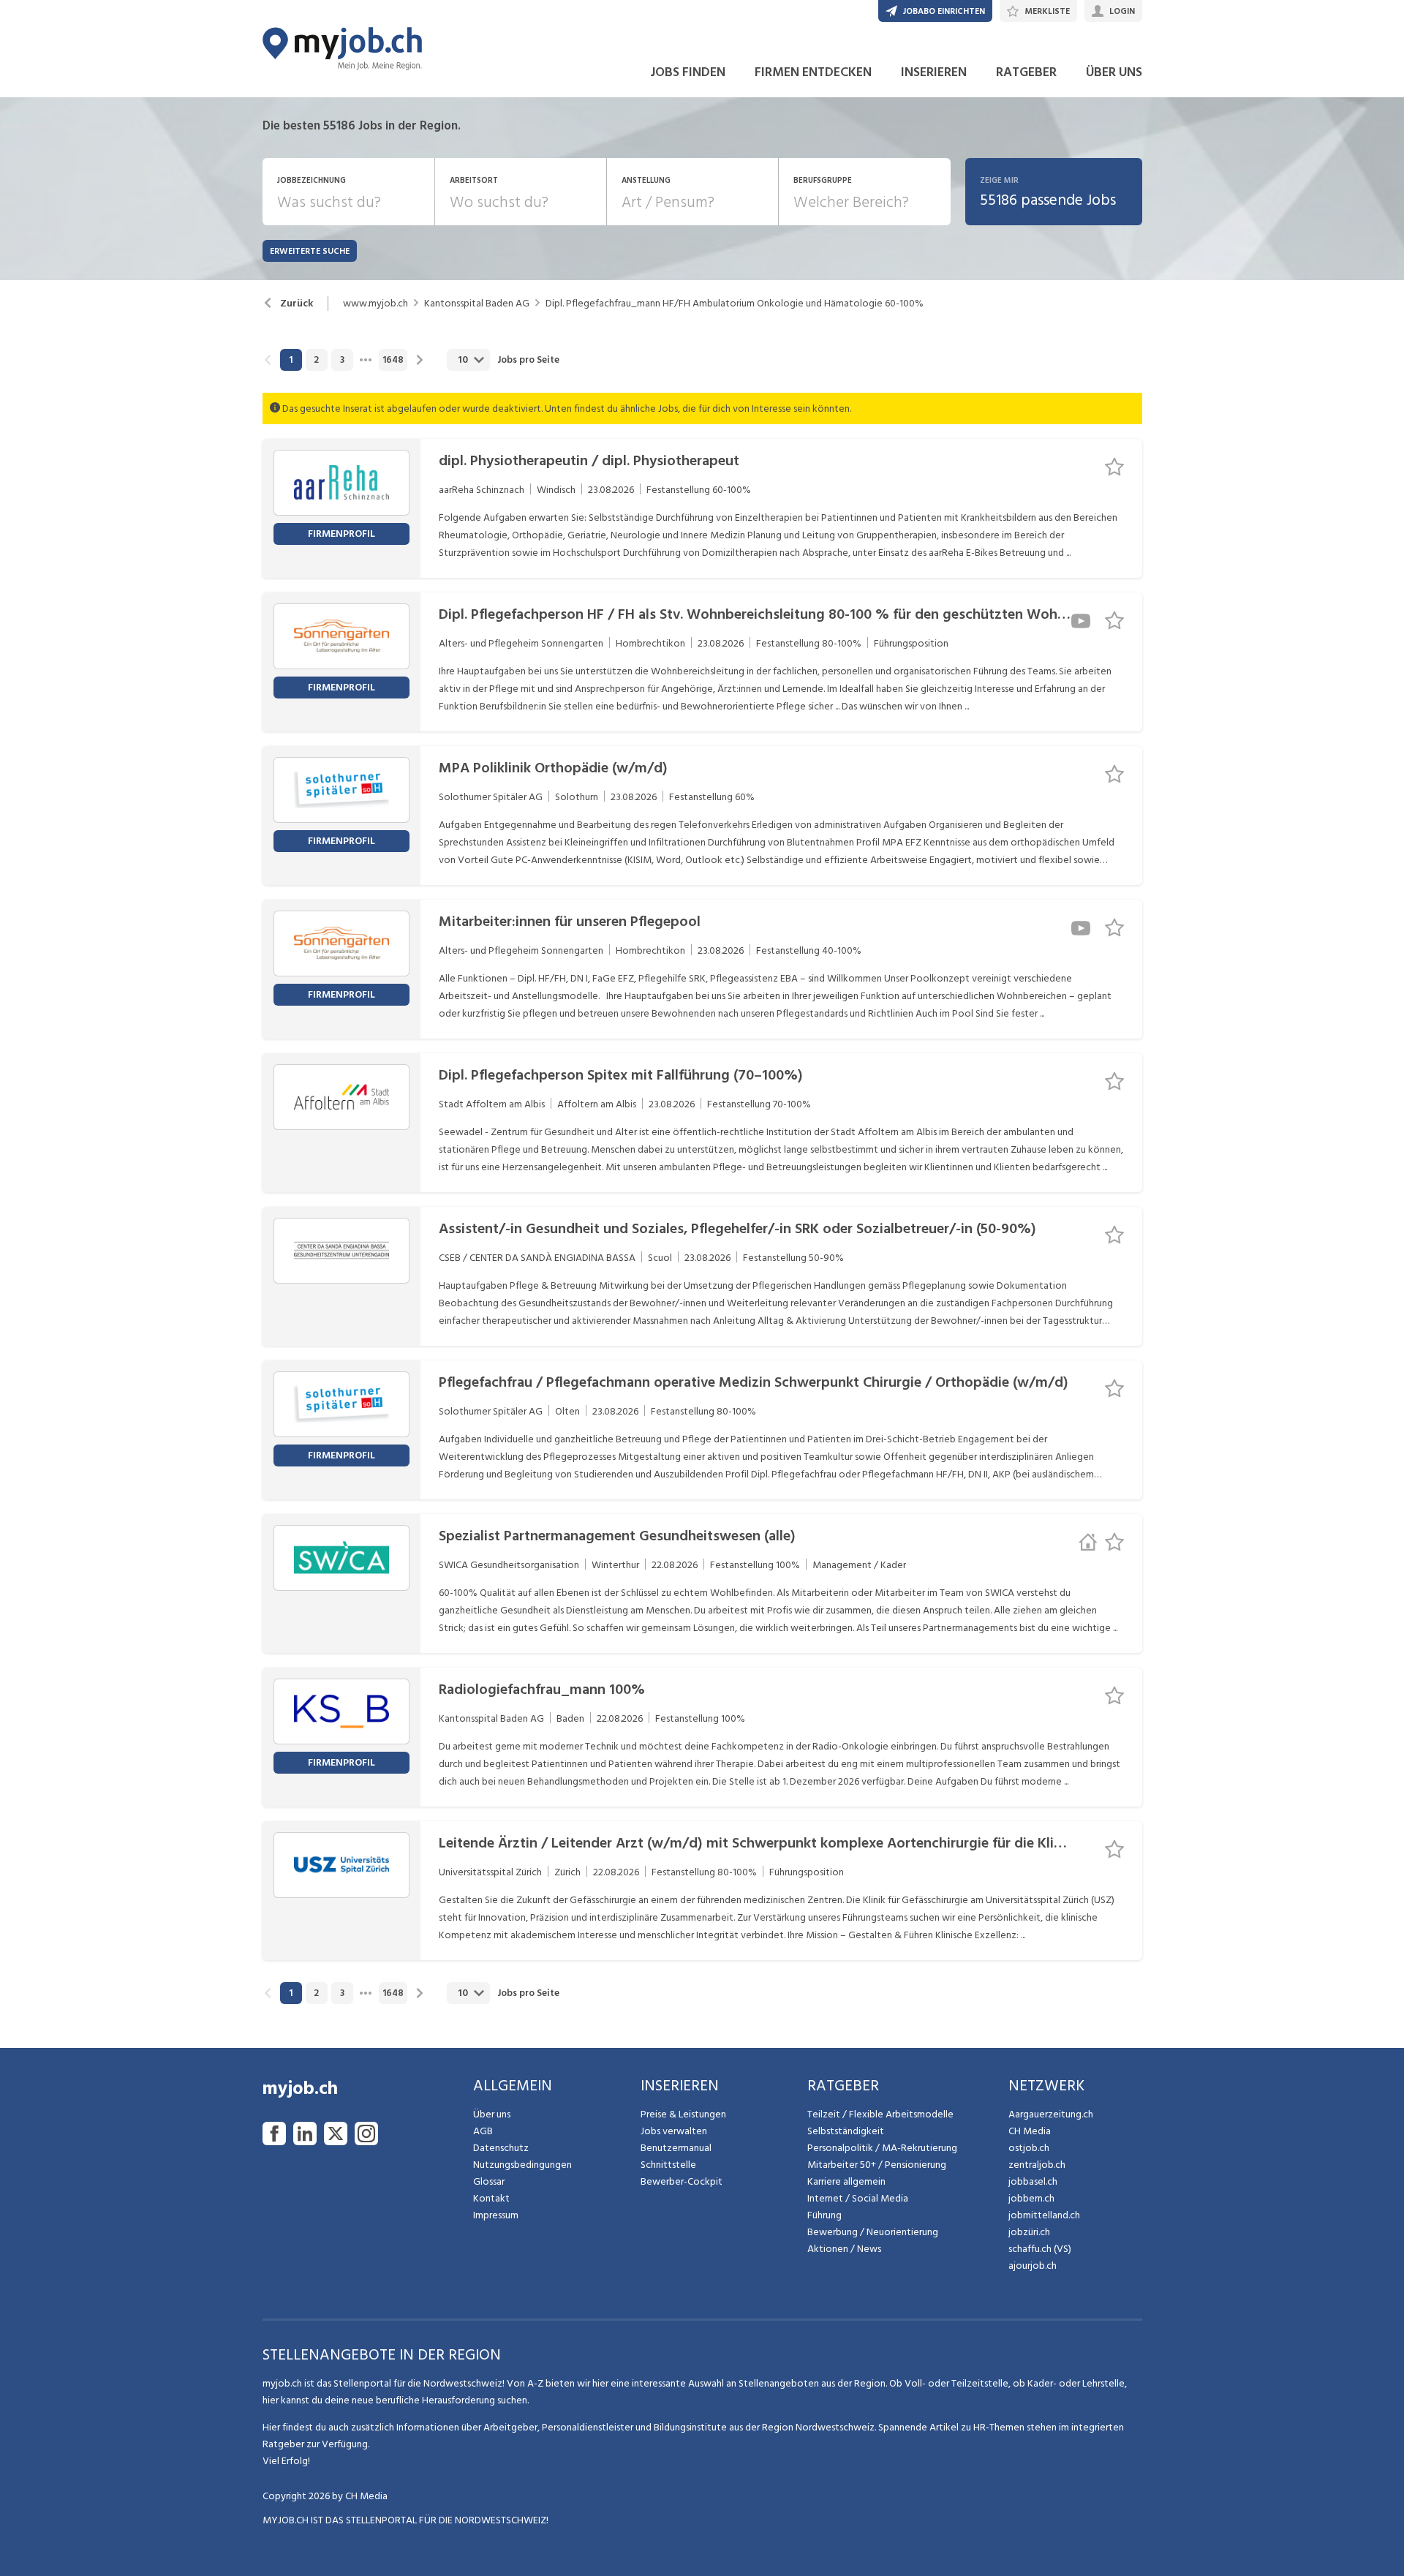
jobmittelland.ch (1044, 2215)
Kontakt (491, 2198)
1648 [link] (393, 360)
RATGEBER (1026, 72)
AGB (483, 2131)
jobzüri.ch (1029, 2232)
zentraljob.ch (1037, 2165)
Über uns (492, 2114)
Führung (824, 2215)
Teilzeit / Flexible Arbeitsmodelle (880, 2114)
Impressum (496, 2215)
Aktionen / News (844, 2249)
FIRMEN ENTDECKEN (813, 72)
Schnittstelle (668, 2165)
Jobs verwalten (674, 2131)
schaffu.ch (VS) (1040, 2249)
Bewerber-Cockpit (682, 2181)
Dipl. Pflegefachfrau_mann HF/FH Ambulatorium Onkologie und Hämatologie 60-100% (735, 304)
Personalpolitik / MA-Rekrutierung (882, 2148)
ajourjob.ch (1033, 2266)
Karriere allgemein (846, 2181)
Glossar (489, 2181)
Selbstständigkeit (846, 2131)
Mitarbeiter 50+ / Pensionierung (877, 2165)
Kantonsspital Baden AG (477, 304)
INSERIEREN (934, 72)
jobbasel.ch (1033, 2181)
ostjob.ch (1029, 2148)
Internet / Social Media (858, 2198)
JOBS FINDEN (688, 72)
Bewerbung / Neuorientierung (873, 2232)
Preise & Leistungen (683, 2114)
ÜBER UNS (1114, 72)
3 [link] (342, 360)
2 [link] (316, 360)
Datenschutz (501, 2148)
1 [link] (291, 360)
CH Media (1030, 2131)
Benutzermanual (676, 2148)
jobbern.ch (1031, 2198)
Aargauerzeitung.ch (1051, 2114)
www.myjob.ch (375, 304)
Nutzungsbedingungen (522, 2165)
